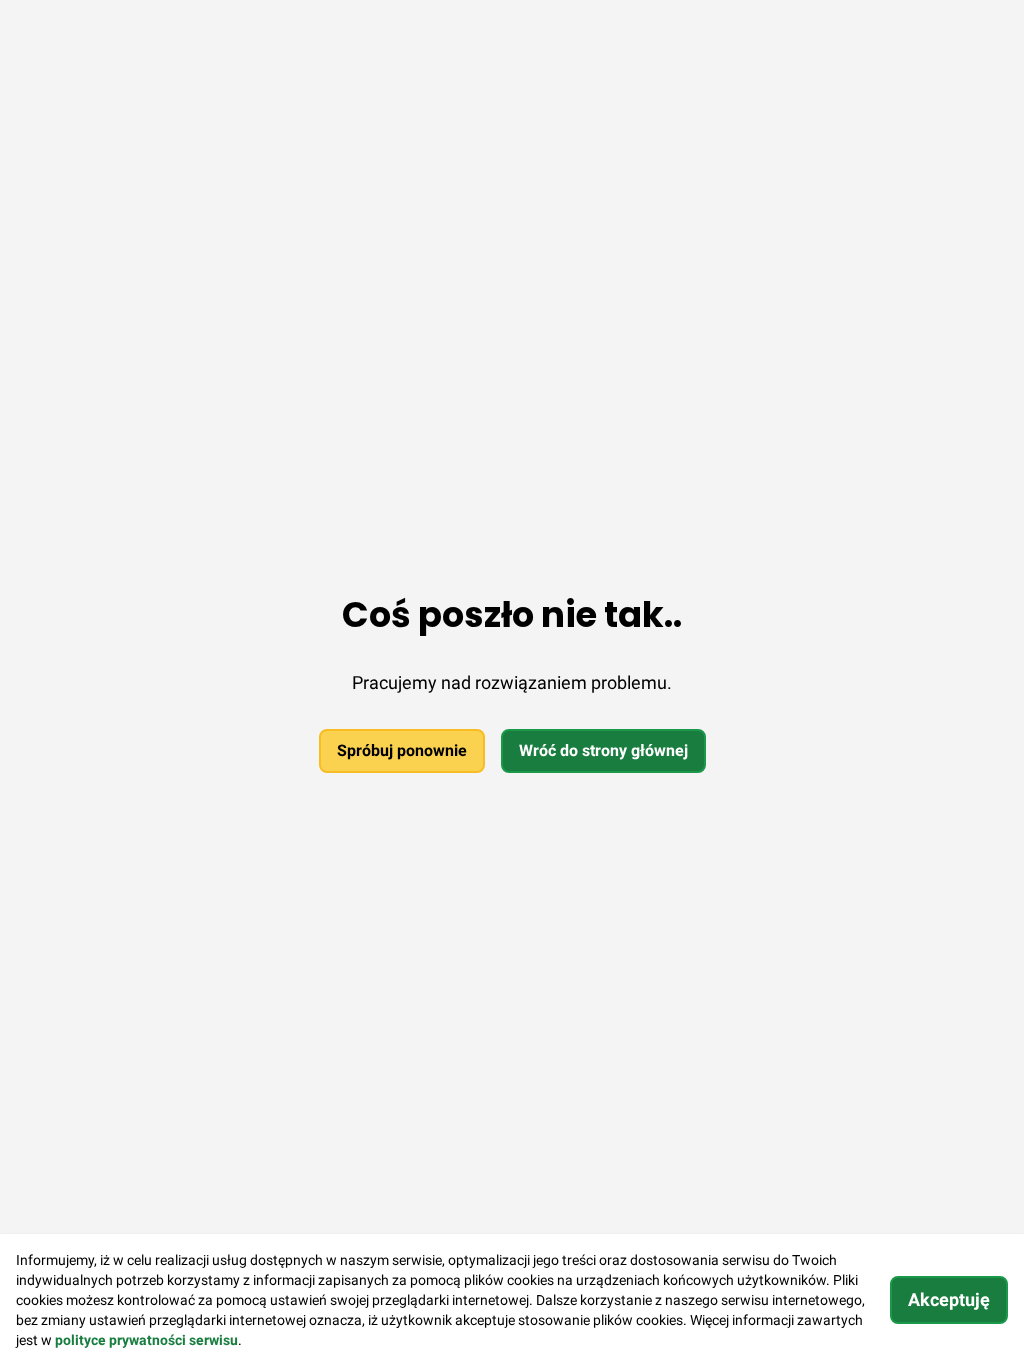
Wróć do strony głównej (603, 750)
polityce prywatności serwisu (146, 1340)
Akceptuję (949, 1299)
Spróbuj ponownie (402, 750)
